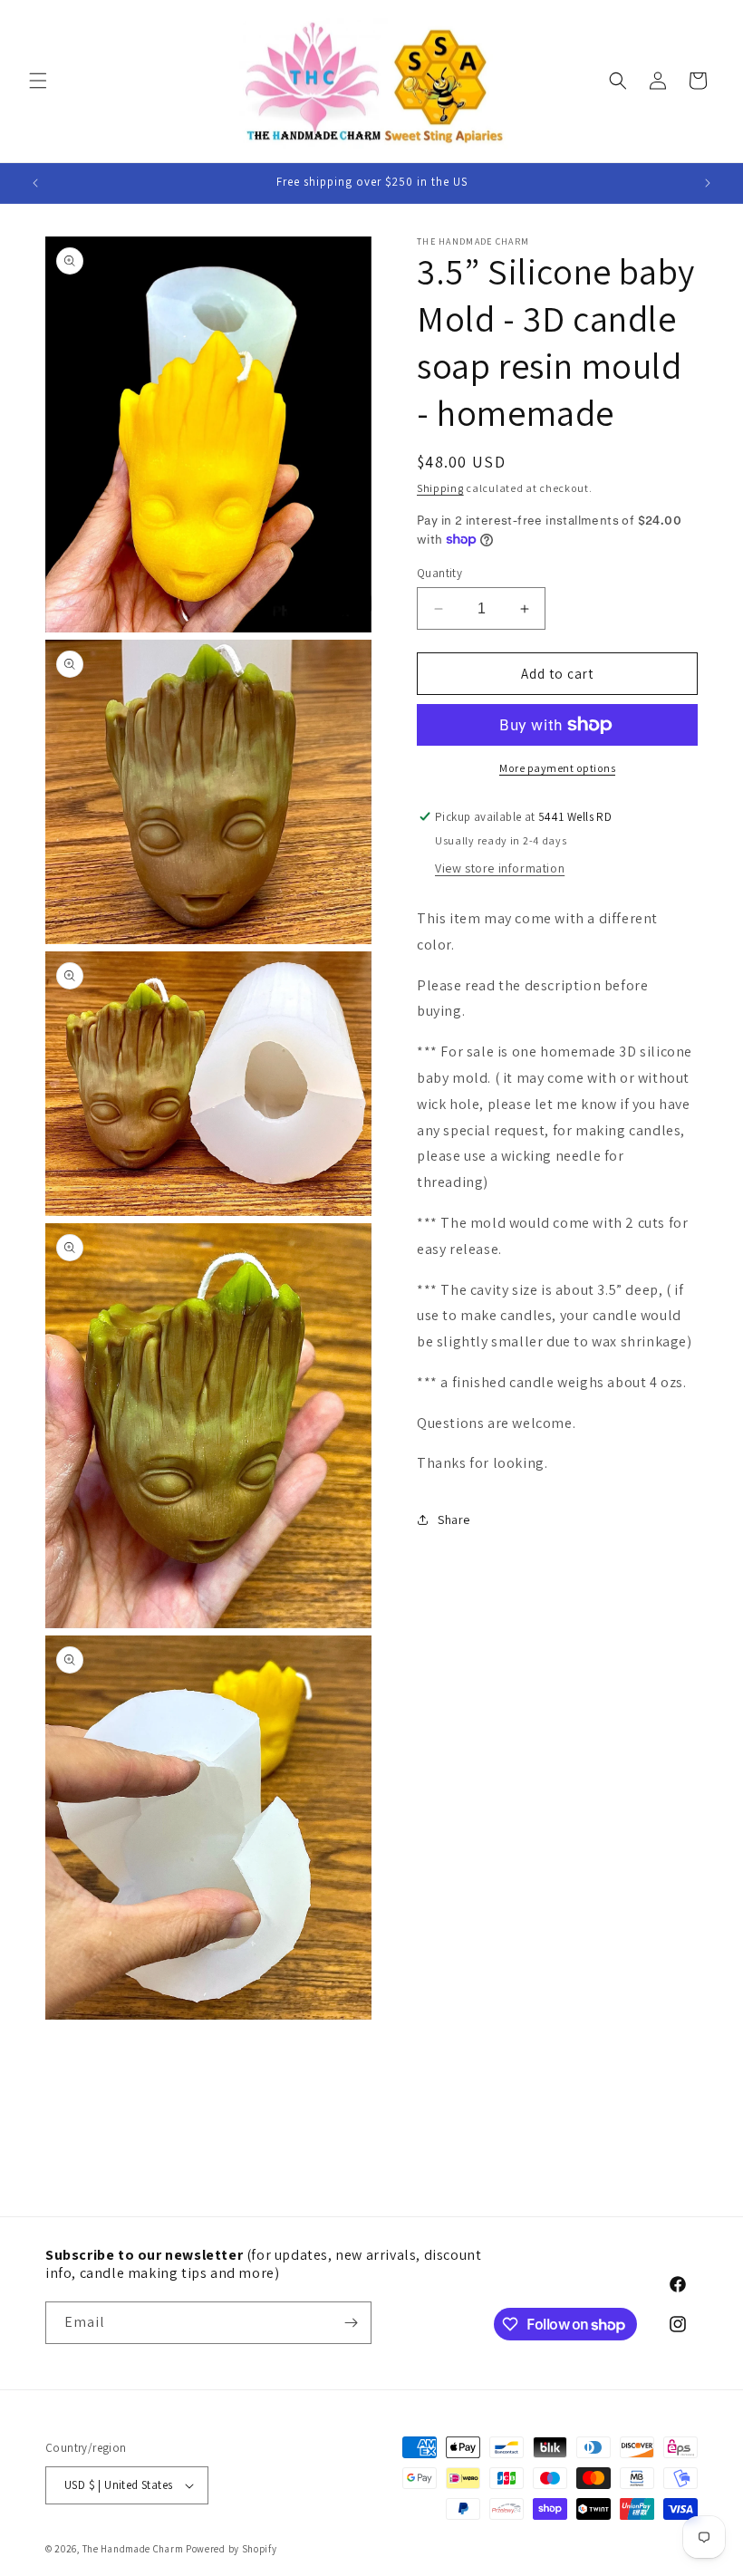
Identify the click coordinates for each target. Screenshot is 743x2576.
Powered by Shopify (232, 2549)
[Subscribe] (351, 2323)
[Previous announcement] (35, 183)
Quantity (439, 573)
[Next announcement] (708, 183)
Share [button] (454, 1520)
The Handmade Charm (133, 2549)
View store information (500, 868)
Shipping (440, 488)
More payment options (557, 768)
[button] (38, 81)
